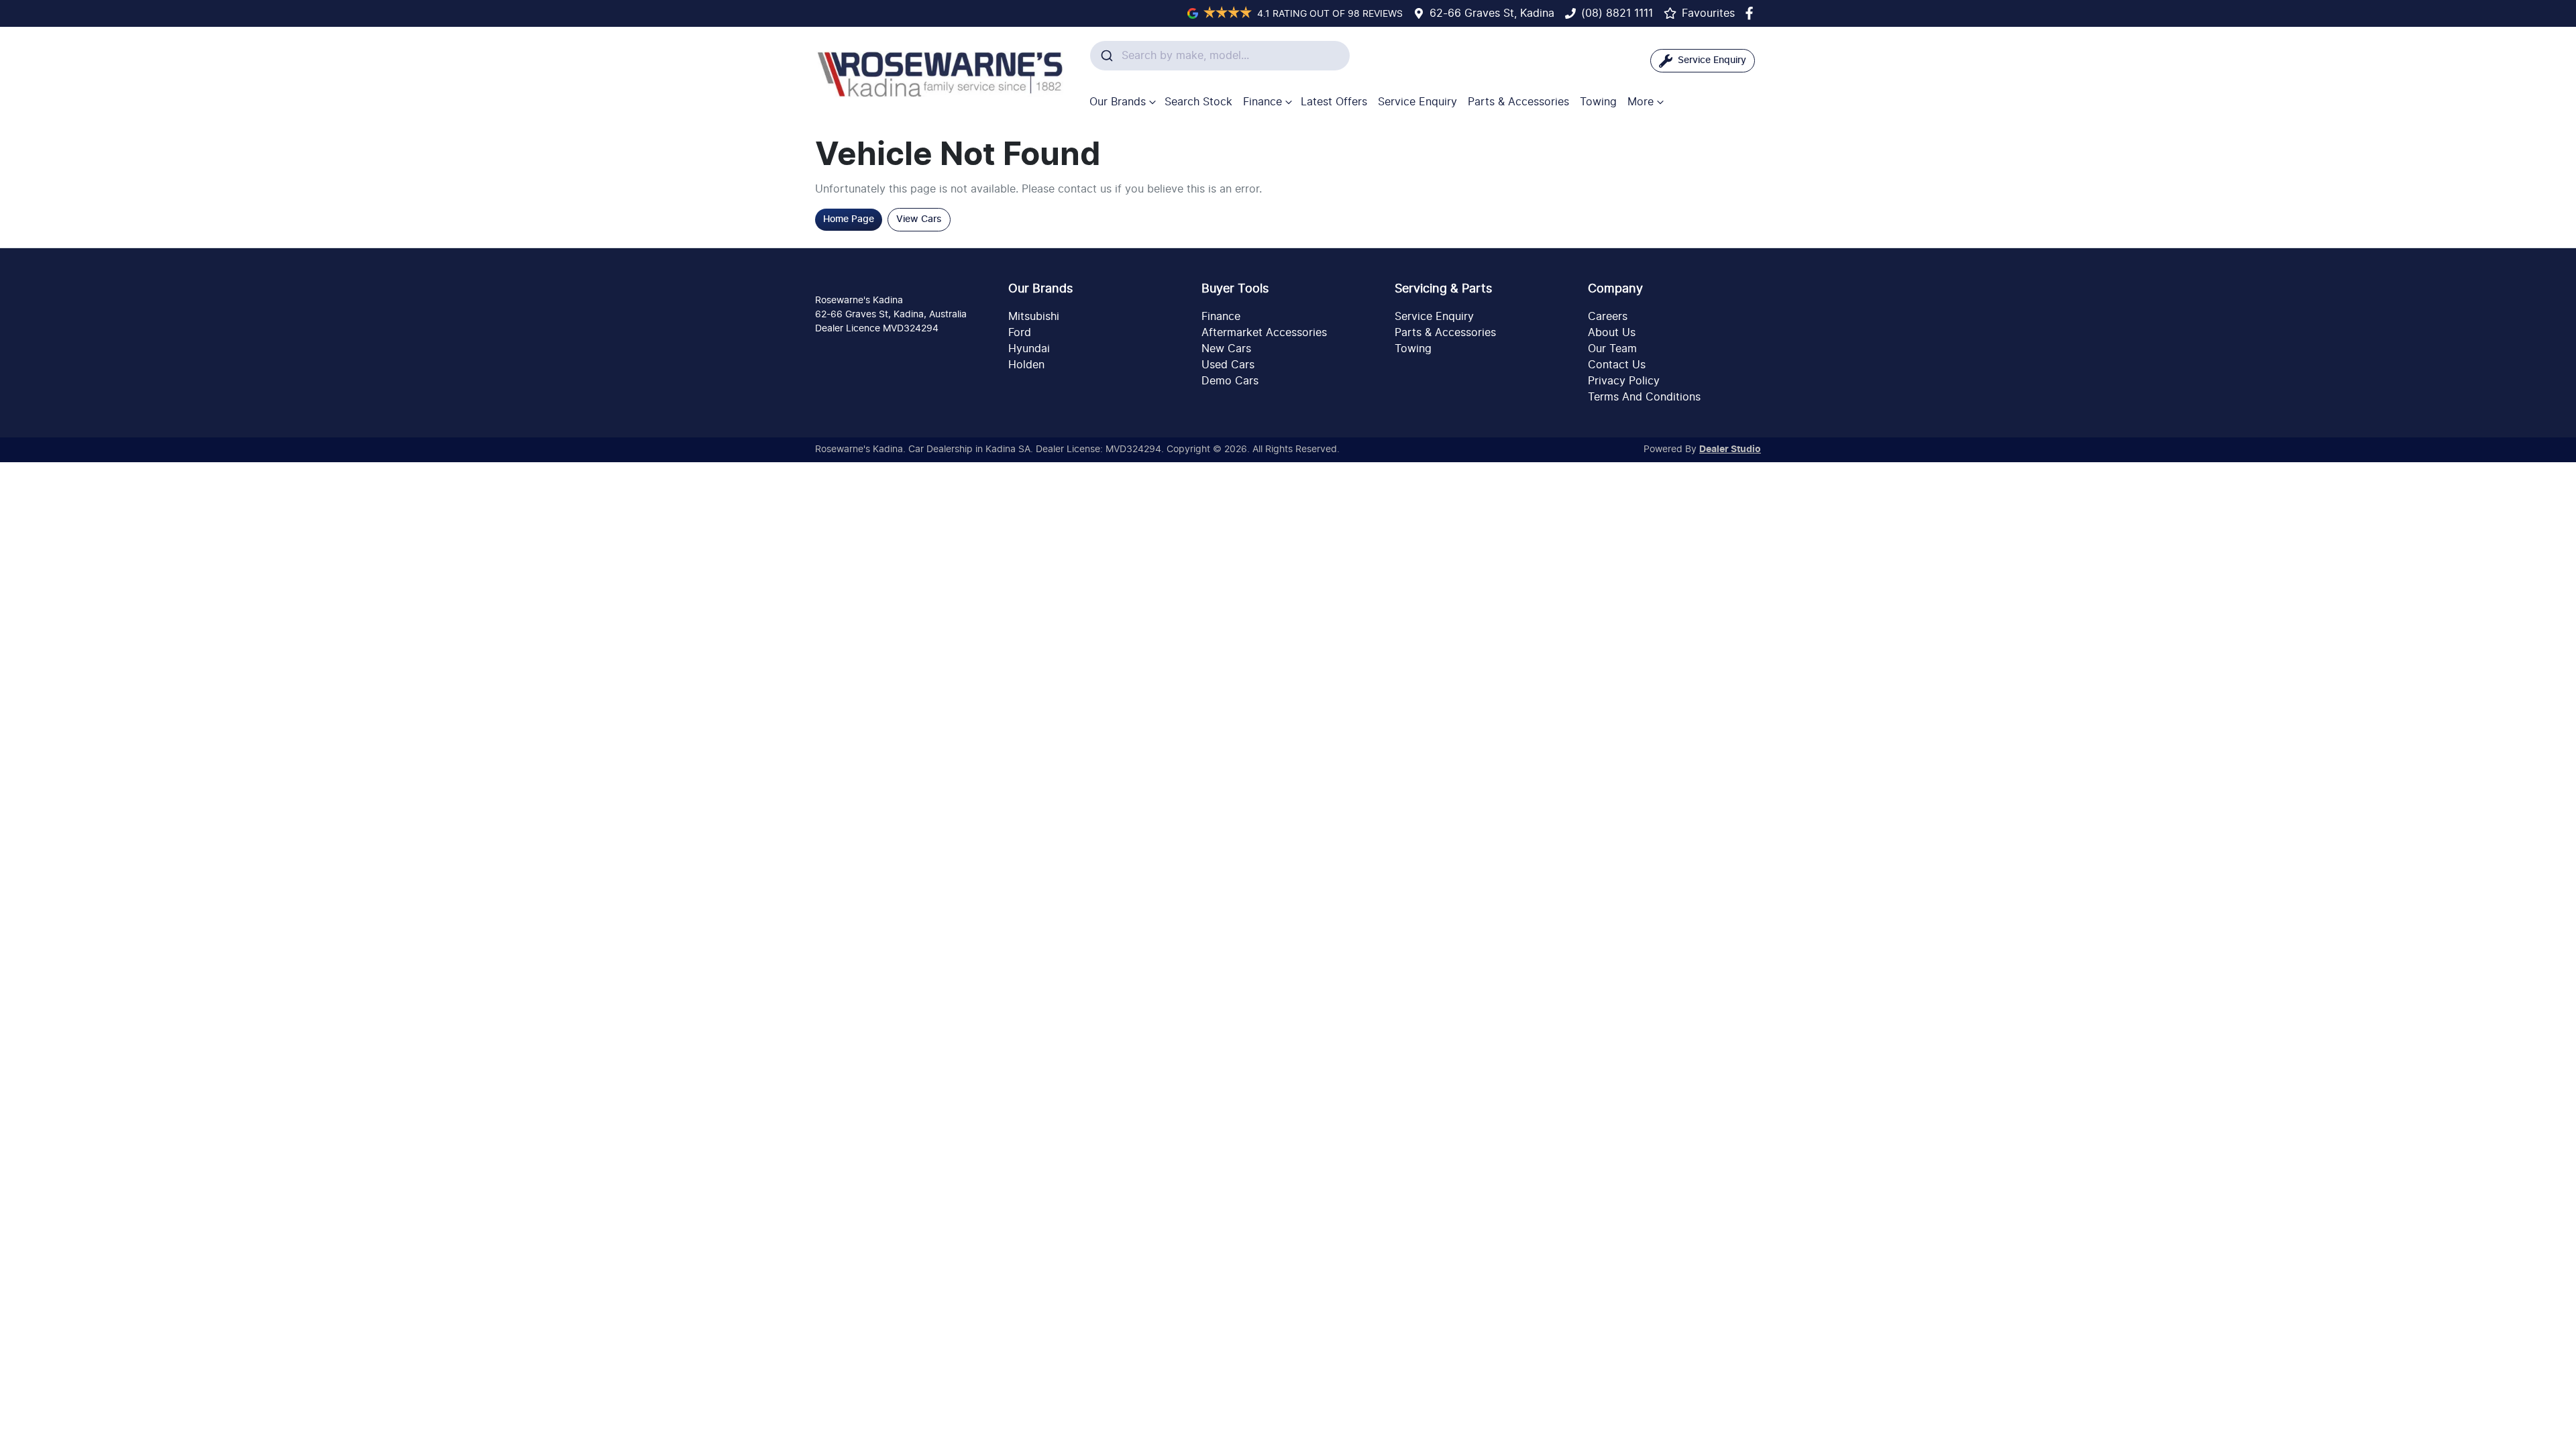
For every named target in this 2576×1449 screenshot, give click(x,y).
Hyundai (1029, 349)
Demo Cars (1230, 381)
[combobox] (1220, 56)
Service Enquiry (1417, 102)
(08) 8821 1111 (1617, 13)
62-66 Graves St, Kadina (1492, 13)
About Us (1612, 333)
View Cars (919, 219)
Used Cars (1228, 365)
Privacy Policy (1624, 381)
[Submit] (1106, 56)
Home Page (849, 219)
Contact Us (1617, 365)
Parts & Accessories (1518, 102)
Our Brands (1118, 102)
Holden (1026, 365)
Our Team (1612, 349)
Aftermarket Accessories (1264, 333)
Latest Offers (1334, 102)
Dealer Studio (1730, 449)
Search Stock (1198, 102)
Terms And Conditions (1644, 397)
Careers (1608, 317)
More (1641, 102)
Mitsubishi (1034, 317)
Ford (1020, 333)
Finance (1263, 102)
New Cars (1226, 349)
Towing (1598, 102)
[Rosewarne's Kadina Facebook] (1752, 13)
